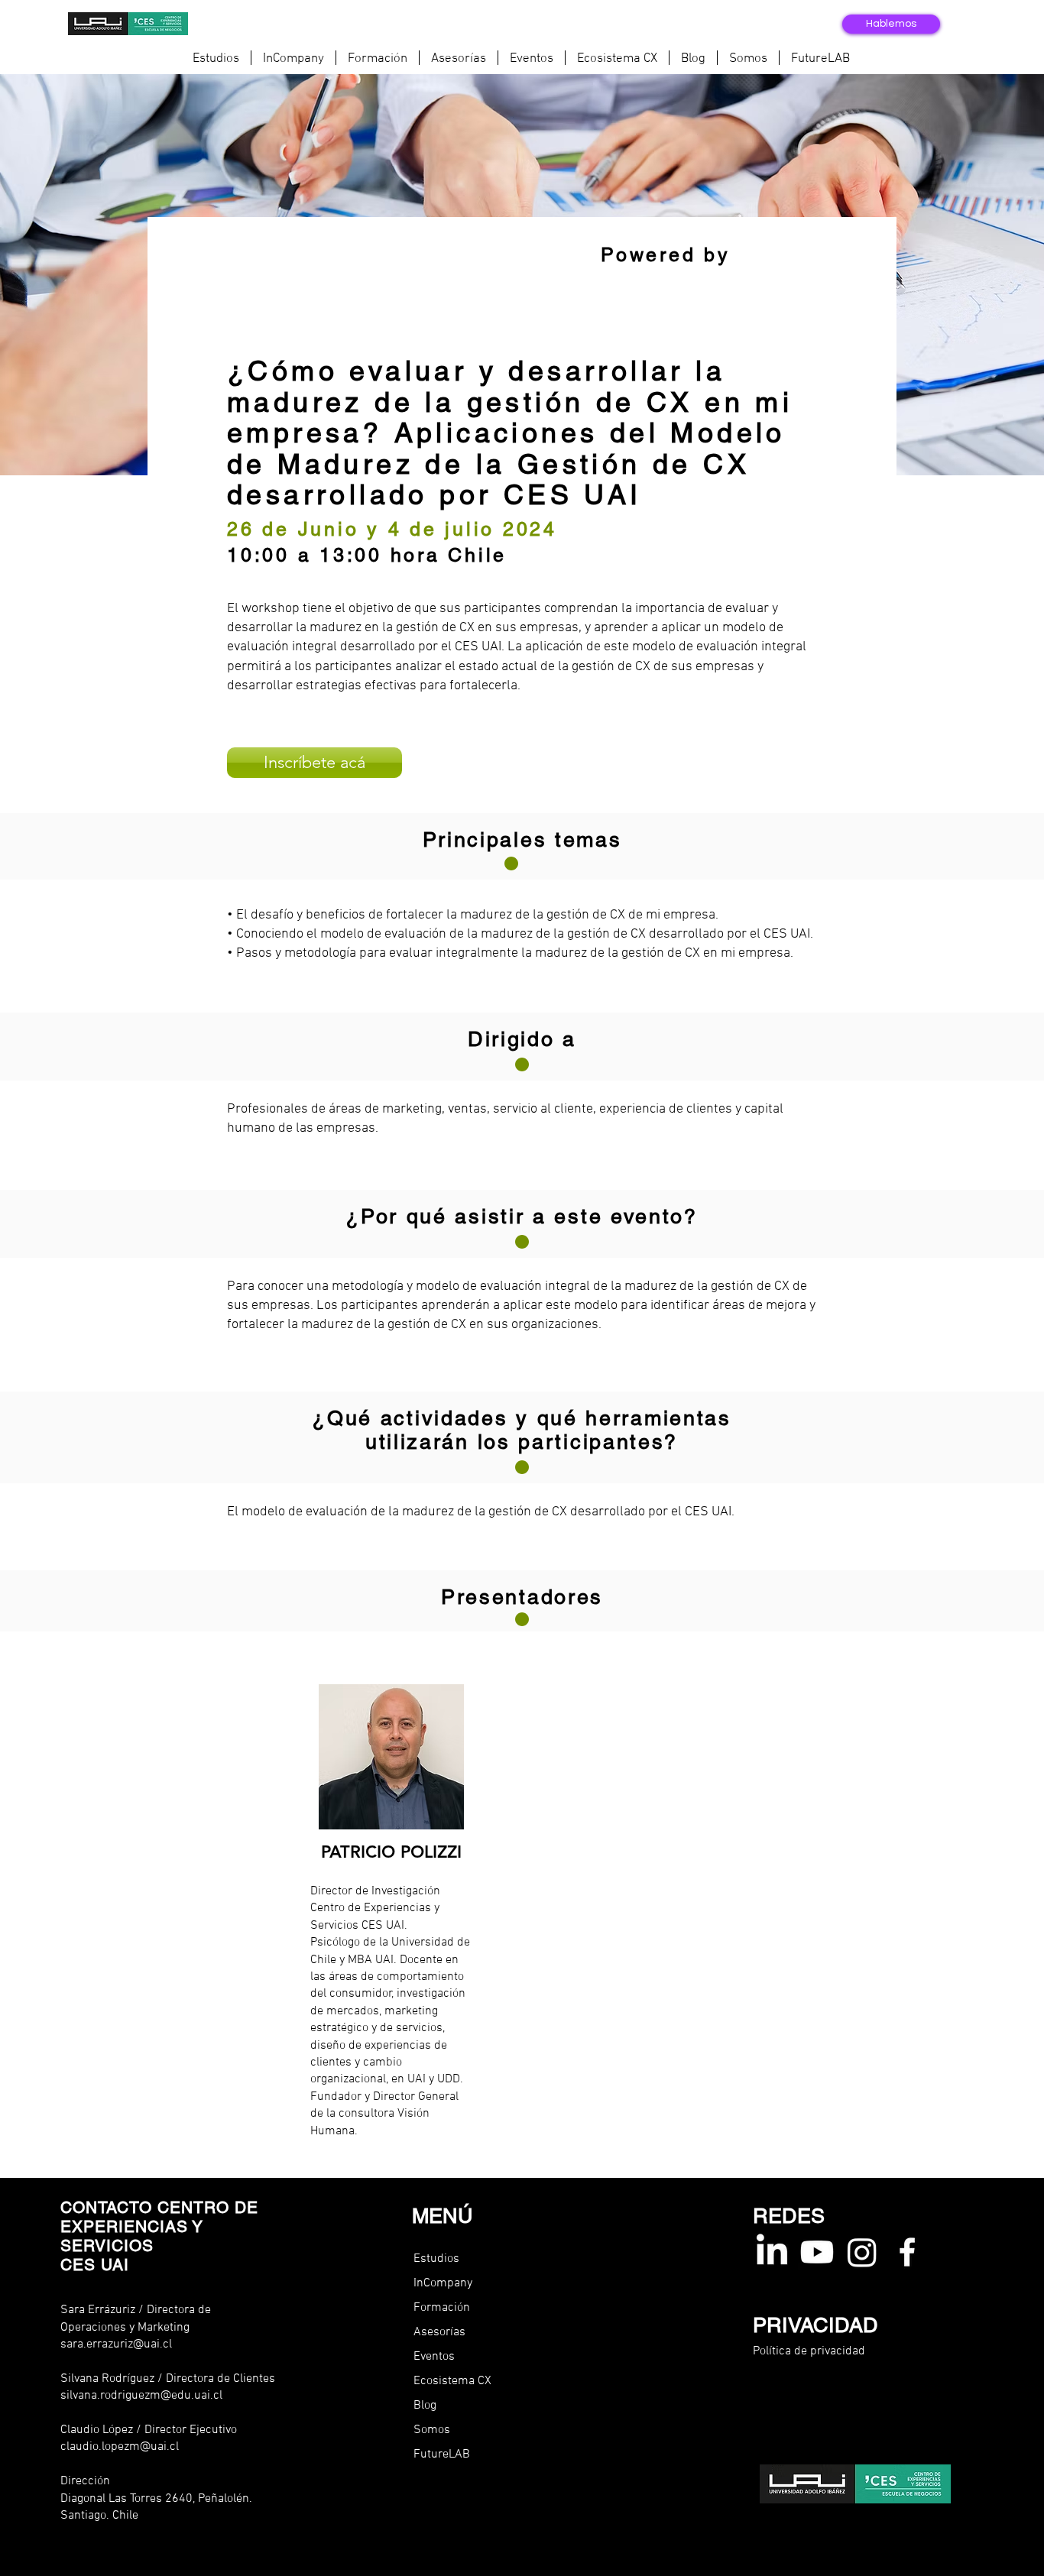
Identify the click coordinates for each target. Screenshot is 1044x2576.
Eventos (434, 2357)
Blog (425, 2406)
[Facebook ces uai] (907, 2252)
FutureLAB (442, 2454)
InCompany (443, 2283)
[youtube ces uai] (817, 2252)
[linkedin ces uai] (772, 2252)
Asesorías (439, 2332)
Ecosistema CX (452, 2381)
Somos (432, 2430)
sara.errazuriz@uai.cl (116, 2344)
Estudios (436, 2259)
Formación (442, 2308)
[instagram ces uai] (862, 2252)
